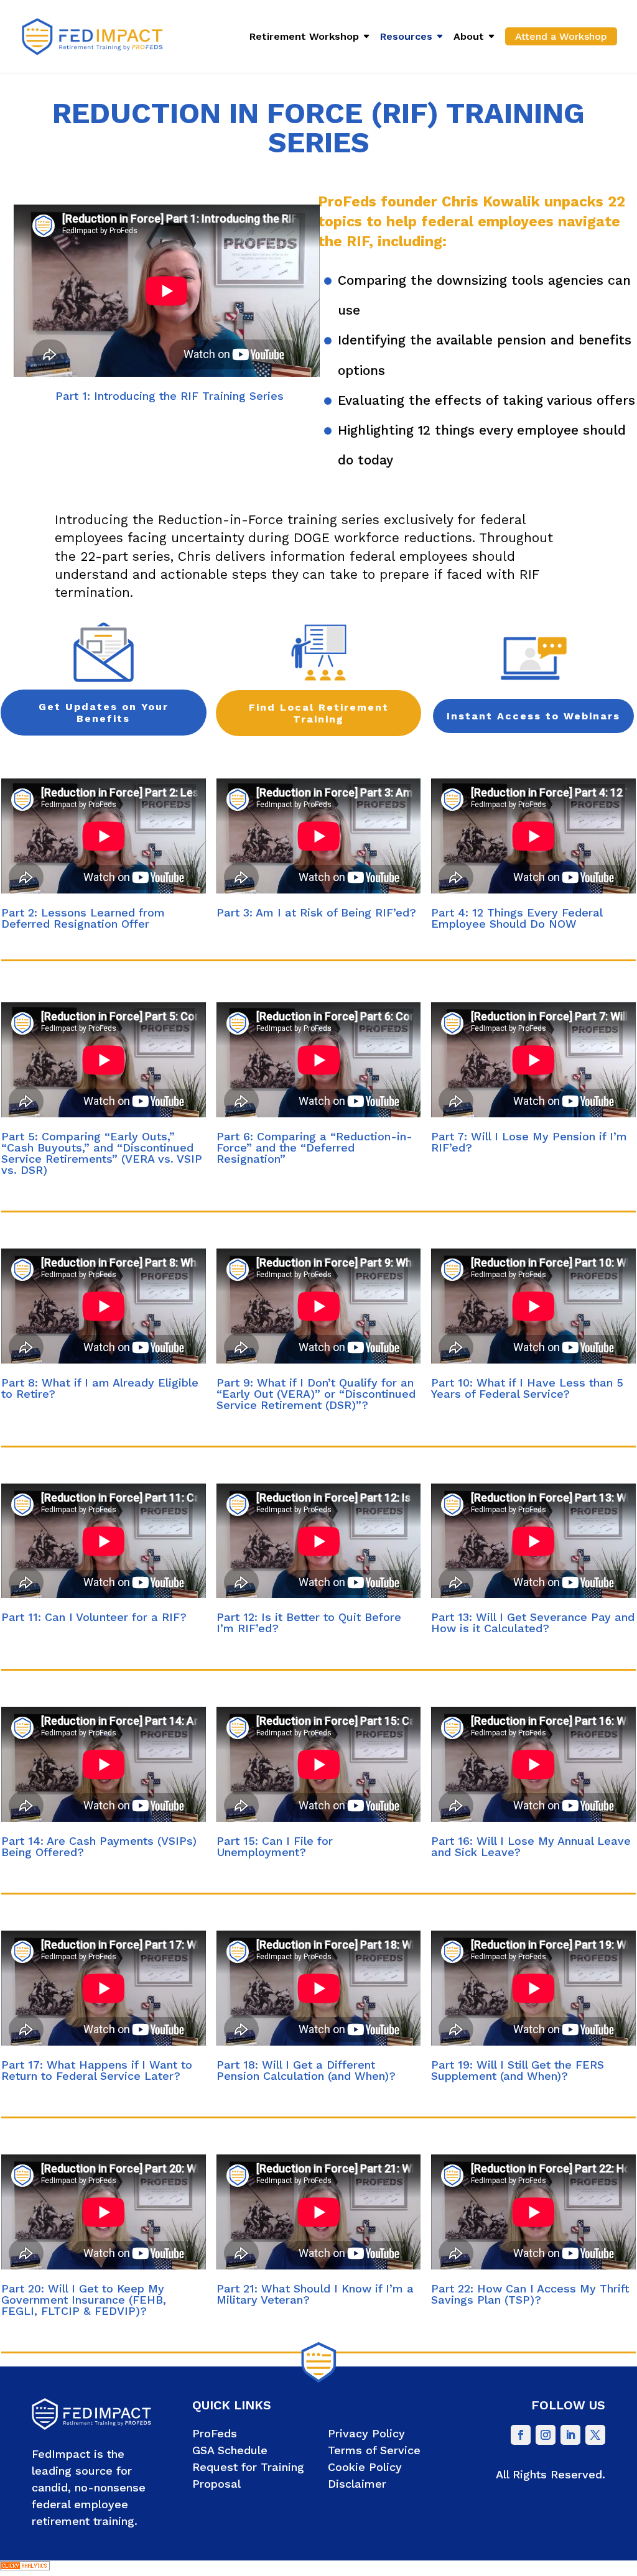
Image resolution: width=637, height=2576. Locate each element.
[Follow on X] (595, 2435)
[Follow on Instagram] (546, 2435)
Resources (406, 37)
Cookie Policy (365, 2467)
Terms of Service (374, 2450)
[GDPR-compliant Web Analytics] (25, 2567)
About (469, 37)
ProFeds (215, 2433)
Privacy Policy (366, 2433)
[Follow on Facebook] (521, 2435)
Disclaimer (357, 2484)
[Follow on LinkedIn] (570, 2435)
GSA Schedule (230, 2450)
